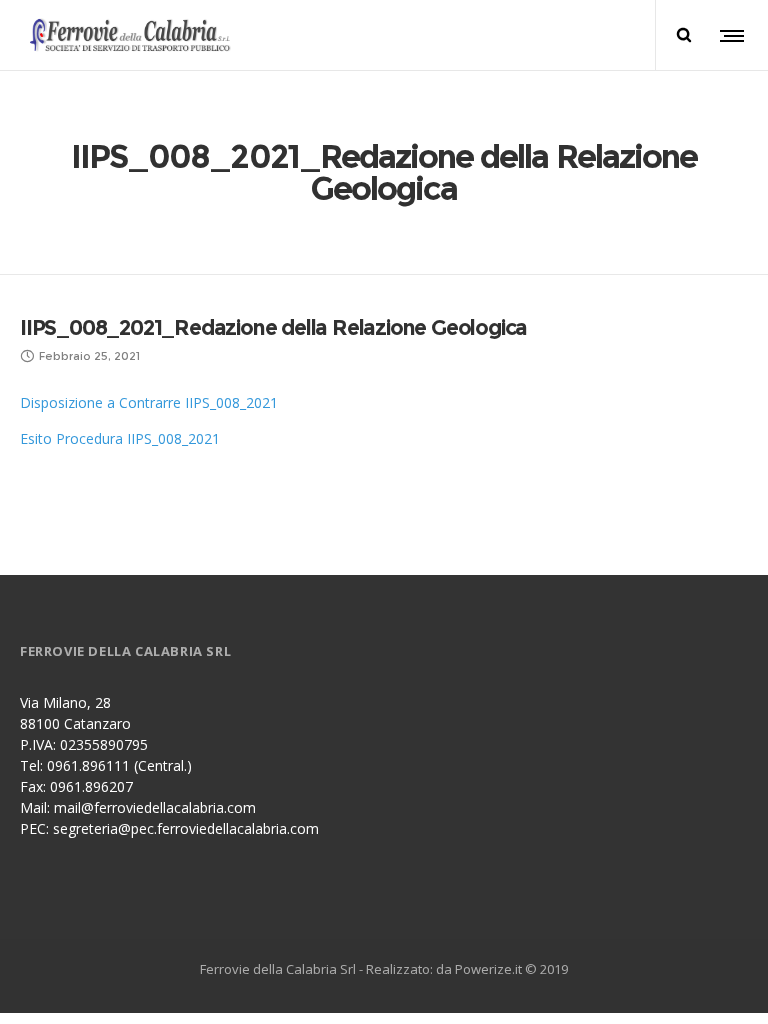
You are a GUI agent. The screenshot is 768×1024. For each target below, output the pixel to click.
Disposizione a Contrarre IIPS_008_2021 (149, 402)
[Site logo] (137, 35)
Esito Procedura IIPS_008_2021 (120, 438)
